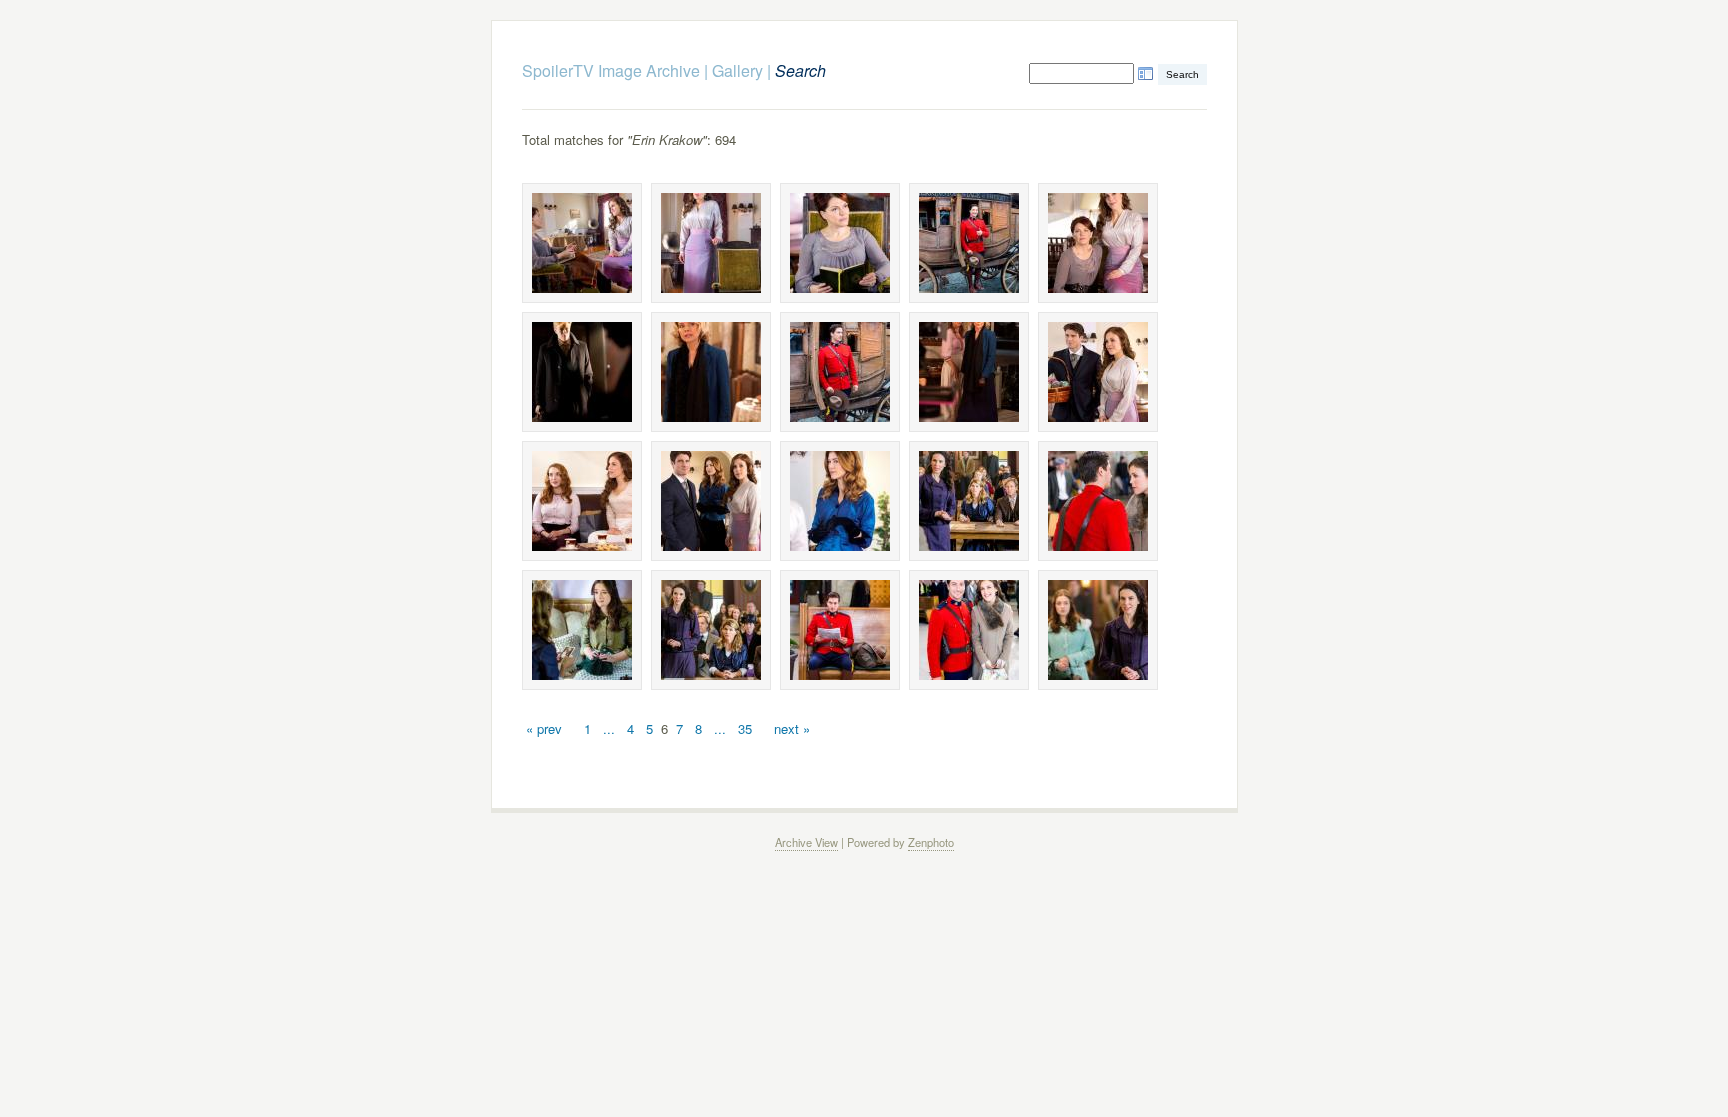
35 (745, 728)
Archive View (806, 842)
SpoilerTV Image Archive (611, 70)
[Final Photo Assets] (582, 243)
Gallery (737, 70)
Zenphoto (931, 842)
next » (792, 728)
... (609, 728)
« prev (544, 728)
